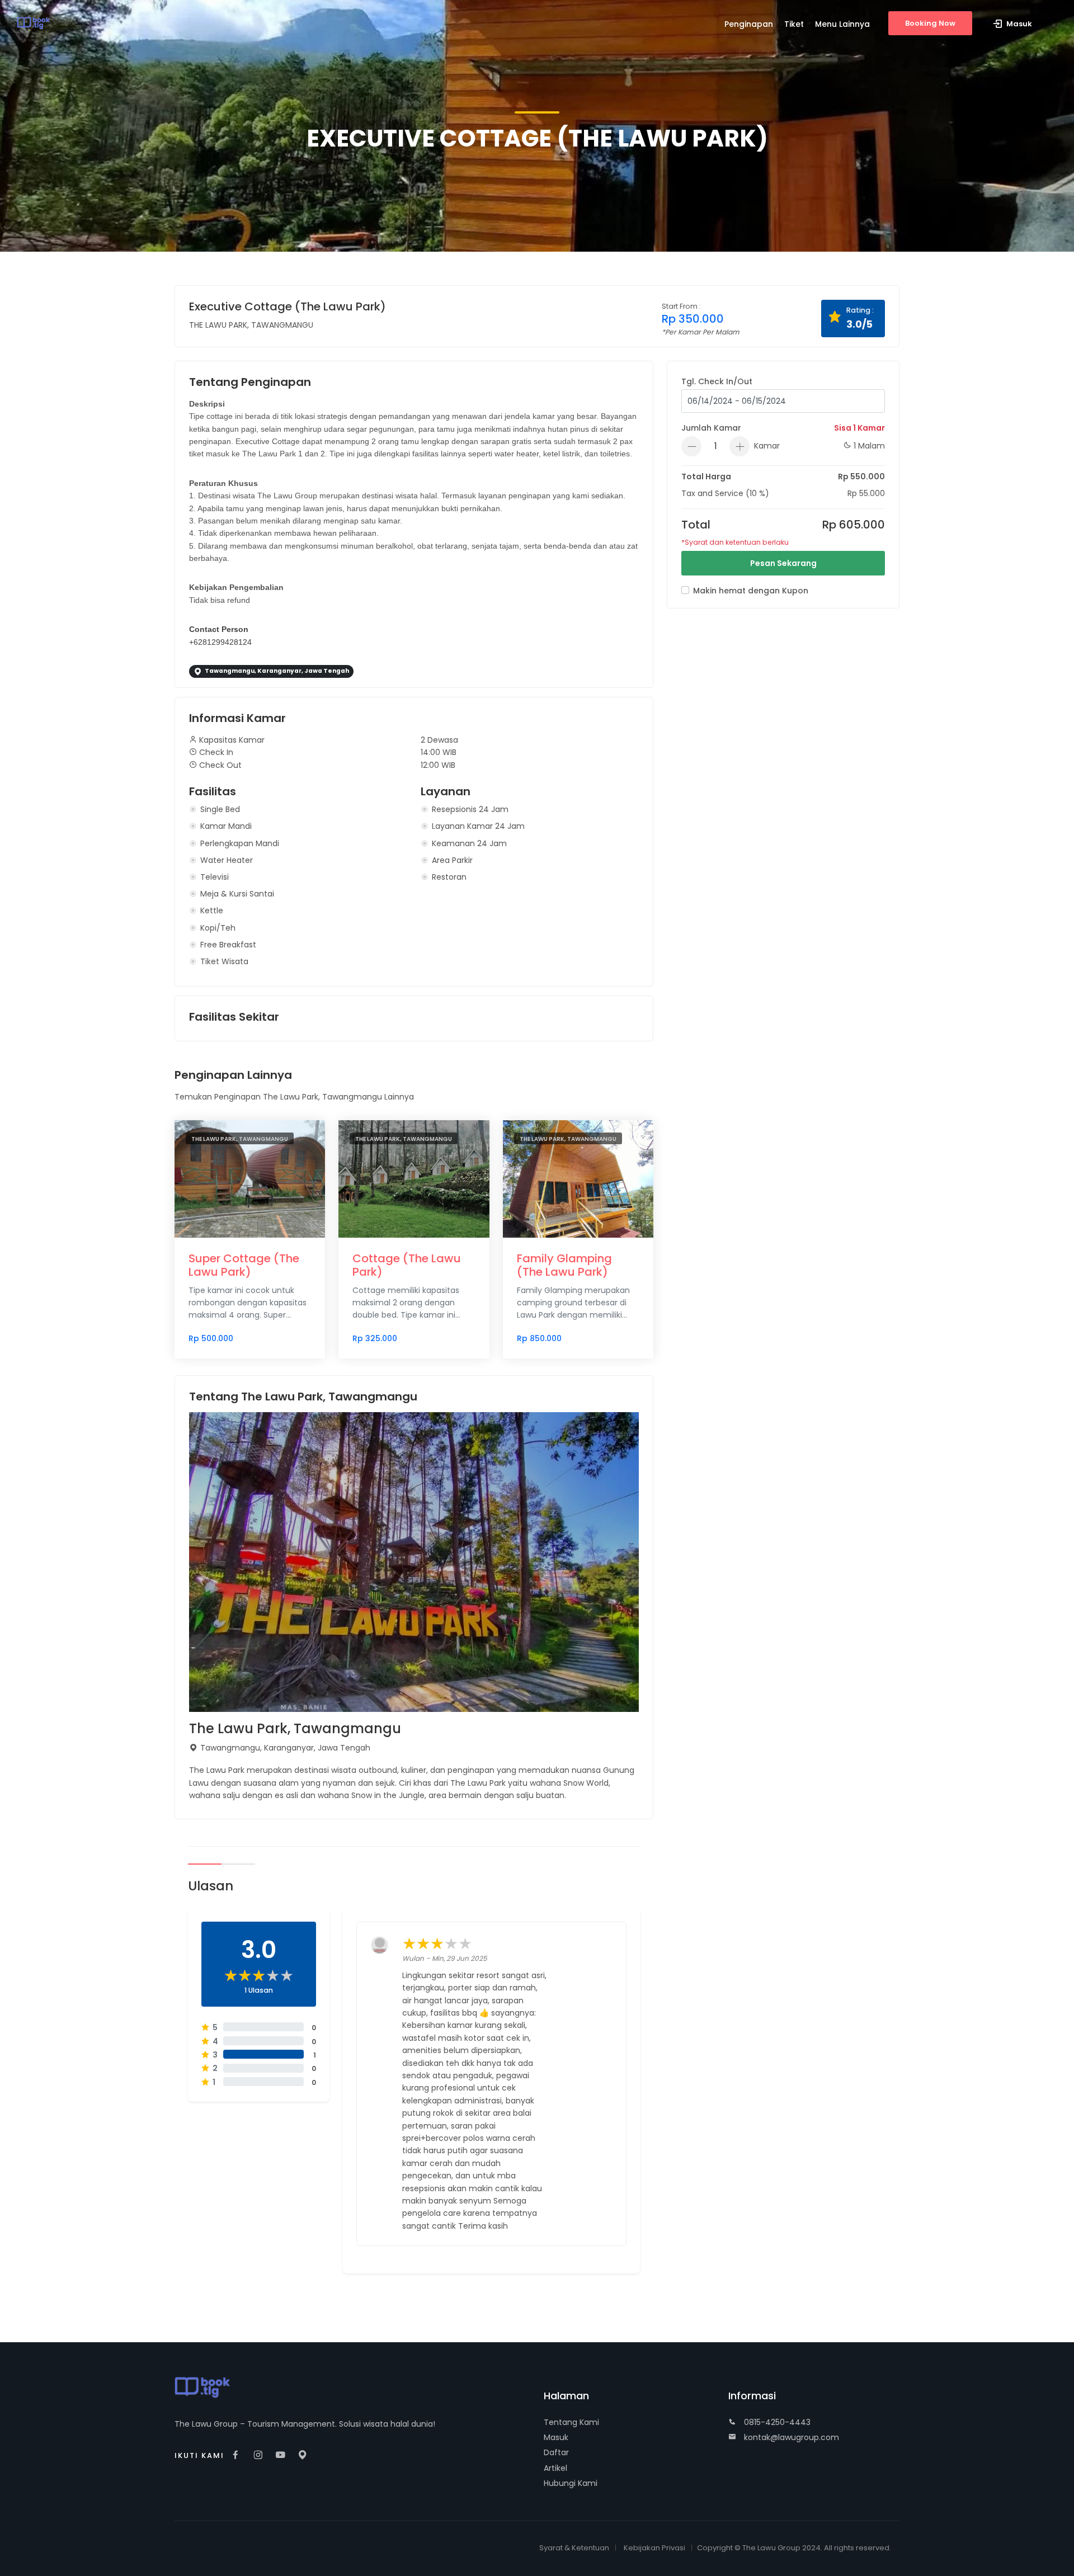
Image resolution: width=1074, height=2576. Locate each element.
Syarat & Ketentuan (574, 2548)
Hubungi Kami (571, 2483)
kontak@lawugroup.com (790, 2437)
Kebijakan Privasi (654, 2548)
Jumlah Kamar (711, 428)
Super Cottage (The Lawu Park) (244, 1265)
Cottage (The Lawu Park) (407, 1265)
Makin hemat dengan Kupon (751, 591)
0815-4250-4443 (776, 2422)
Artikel (555, 2468)
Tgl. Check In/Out (717, 381)
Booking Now (930, 23)
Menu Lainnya (842, 24)
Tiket (794, 24)
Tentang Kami (571, 2422)
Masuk (556, 2437)
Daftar (556, 2452)
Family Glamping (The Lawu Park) (564, 1265)
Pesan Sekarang (783, 563)
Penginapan (749, 24)
